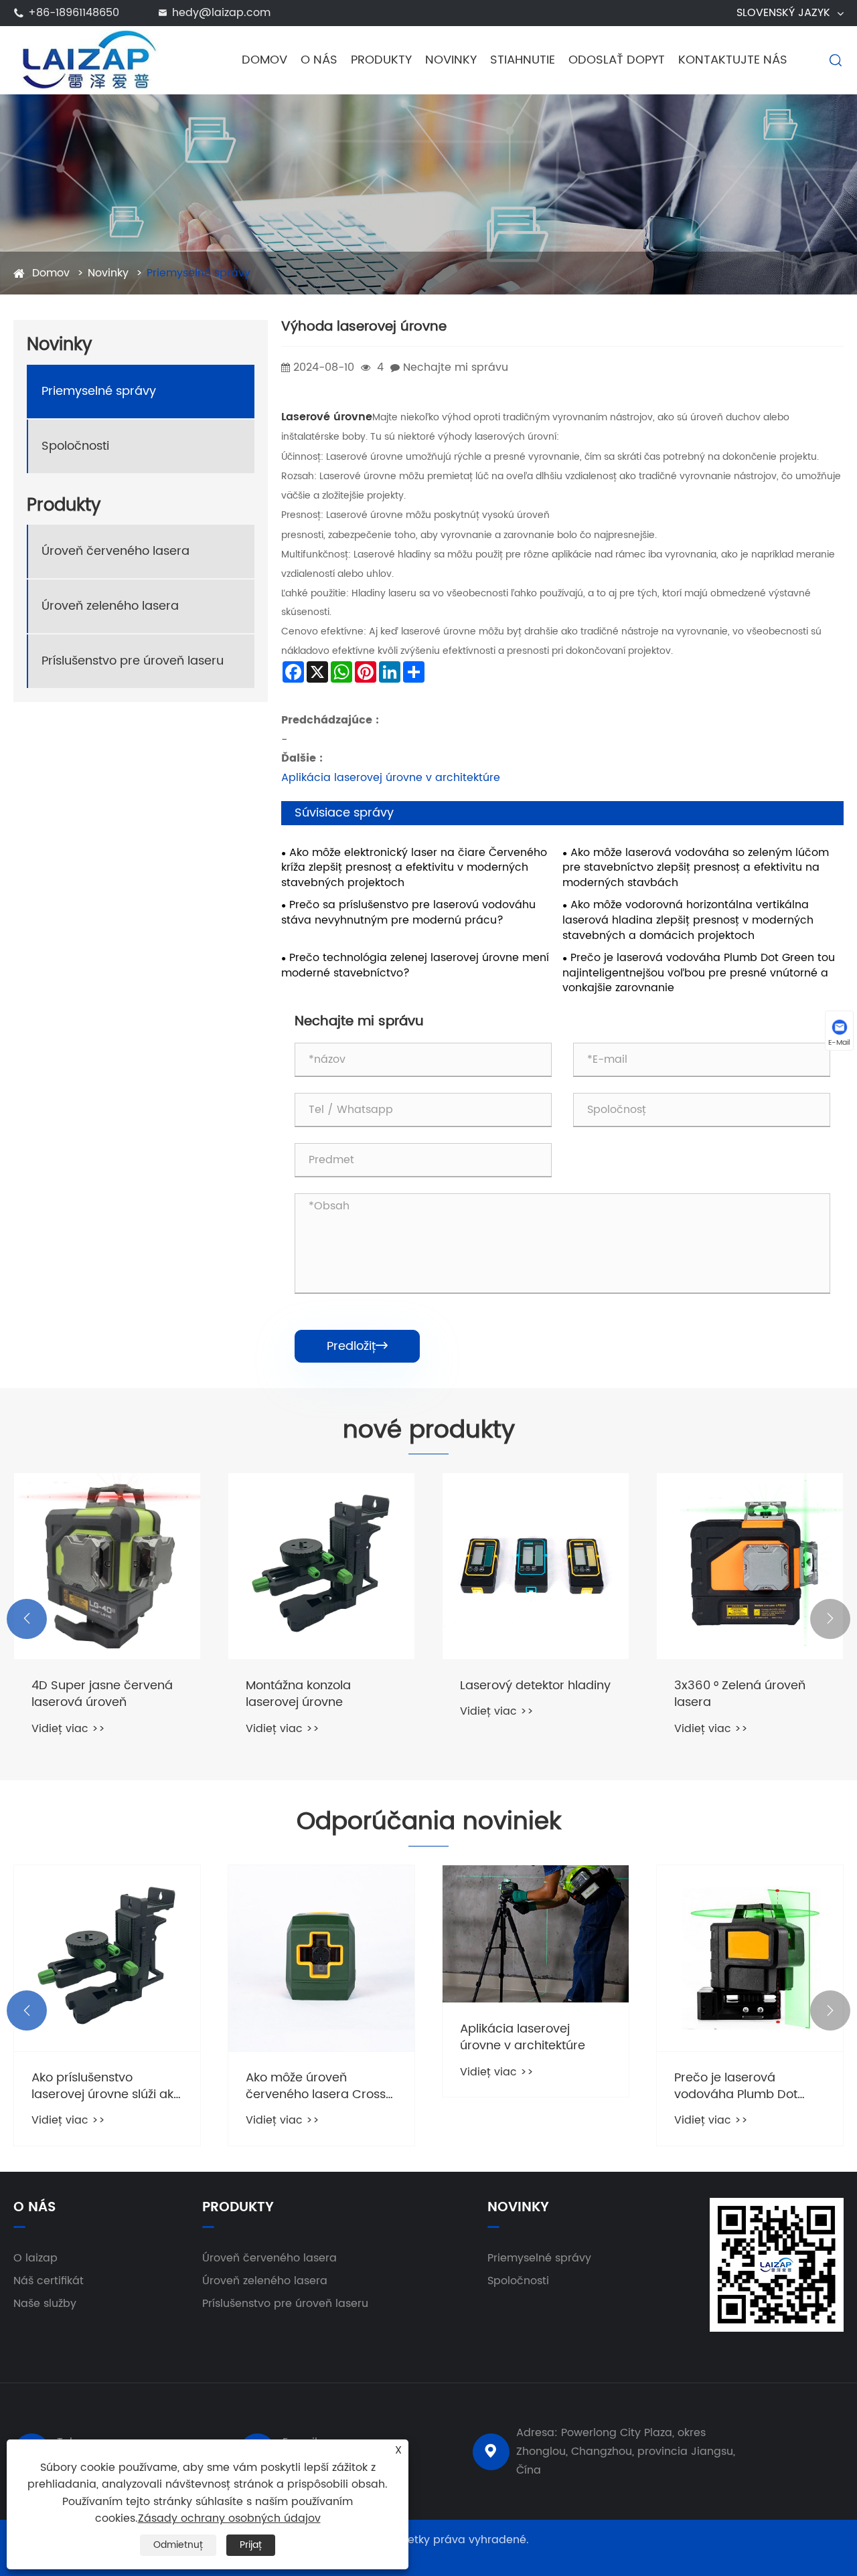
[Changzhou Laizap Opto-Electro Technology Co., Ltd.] (89, 60)
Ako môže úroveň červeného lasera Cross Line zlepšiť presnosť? (316, 2086)
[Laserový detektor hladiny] (536, 1566)
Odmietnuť (178, 2545)
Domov (264, 60)
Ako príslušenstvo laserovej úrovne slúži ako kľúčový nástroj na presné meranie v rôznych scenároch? (106, 2086)
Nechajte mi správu (456, 367)
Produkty (381, 60)
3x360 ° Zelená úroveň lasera (740, 1694)
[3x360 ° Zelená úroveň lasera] (750, 1566)
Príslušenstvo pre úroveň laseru (133, 661)
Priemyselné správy (199, 273)
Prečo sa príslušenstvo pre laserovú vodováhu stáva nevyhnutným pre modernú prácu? (408, 913)
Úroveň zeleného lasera (110, 606)
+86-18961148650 (74, 13)
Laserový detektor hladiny (535, 1686)
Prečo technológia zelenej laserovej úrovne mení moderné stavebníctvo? (415, 966)
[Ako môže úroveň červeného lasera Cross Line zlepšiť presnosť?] (321, 1958)
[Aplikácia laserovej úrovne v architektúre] (536, 1934)
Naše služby (45, 2304)
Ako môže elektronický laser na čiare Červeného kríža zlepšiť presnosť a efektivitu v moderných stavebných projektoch (414, 868)
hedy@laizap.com (221, 13)
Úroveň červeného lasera (115, 551)
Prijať (251, 2545)
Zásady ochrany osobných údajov (229, 2518)
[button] (27, 1619)
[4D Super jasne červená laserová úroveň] (107, 1566)
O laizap (35, 2258)
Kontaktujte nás (733, 60)
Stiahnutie (523, 60)
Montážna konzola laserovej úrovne (298, 1694)
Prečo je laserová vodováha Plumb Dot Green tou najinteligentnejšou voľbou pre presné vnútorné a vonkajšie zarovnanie (699, 973)
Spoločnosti (75, 446)
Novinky (451, 60)
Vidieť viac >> (68, 1729)
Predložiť (357, 1346)
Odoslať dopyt (617, 60)
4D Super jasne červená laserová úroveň (102, 1694)
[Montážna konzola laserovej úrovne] (321, 1566)
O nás (319, 60)
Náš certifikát (49, 2281)
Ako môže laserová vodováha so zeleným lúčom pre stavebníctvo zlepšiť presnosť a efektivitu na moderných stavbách (696, 868)
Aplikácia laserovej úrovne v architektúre (391, 778)
